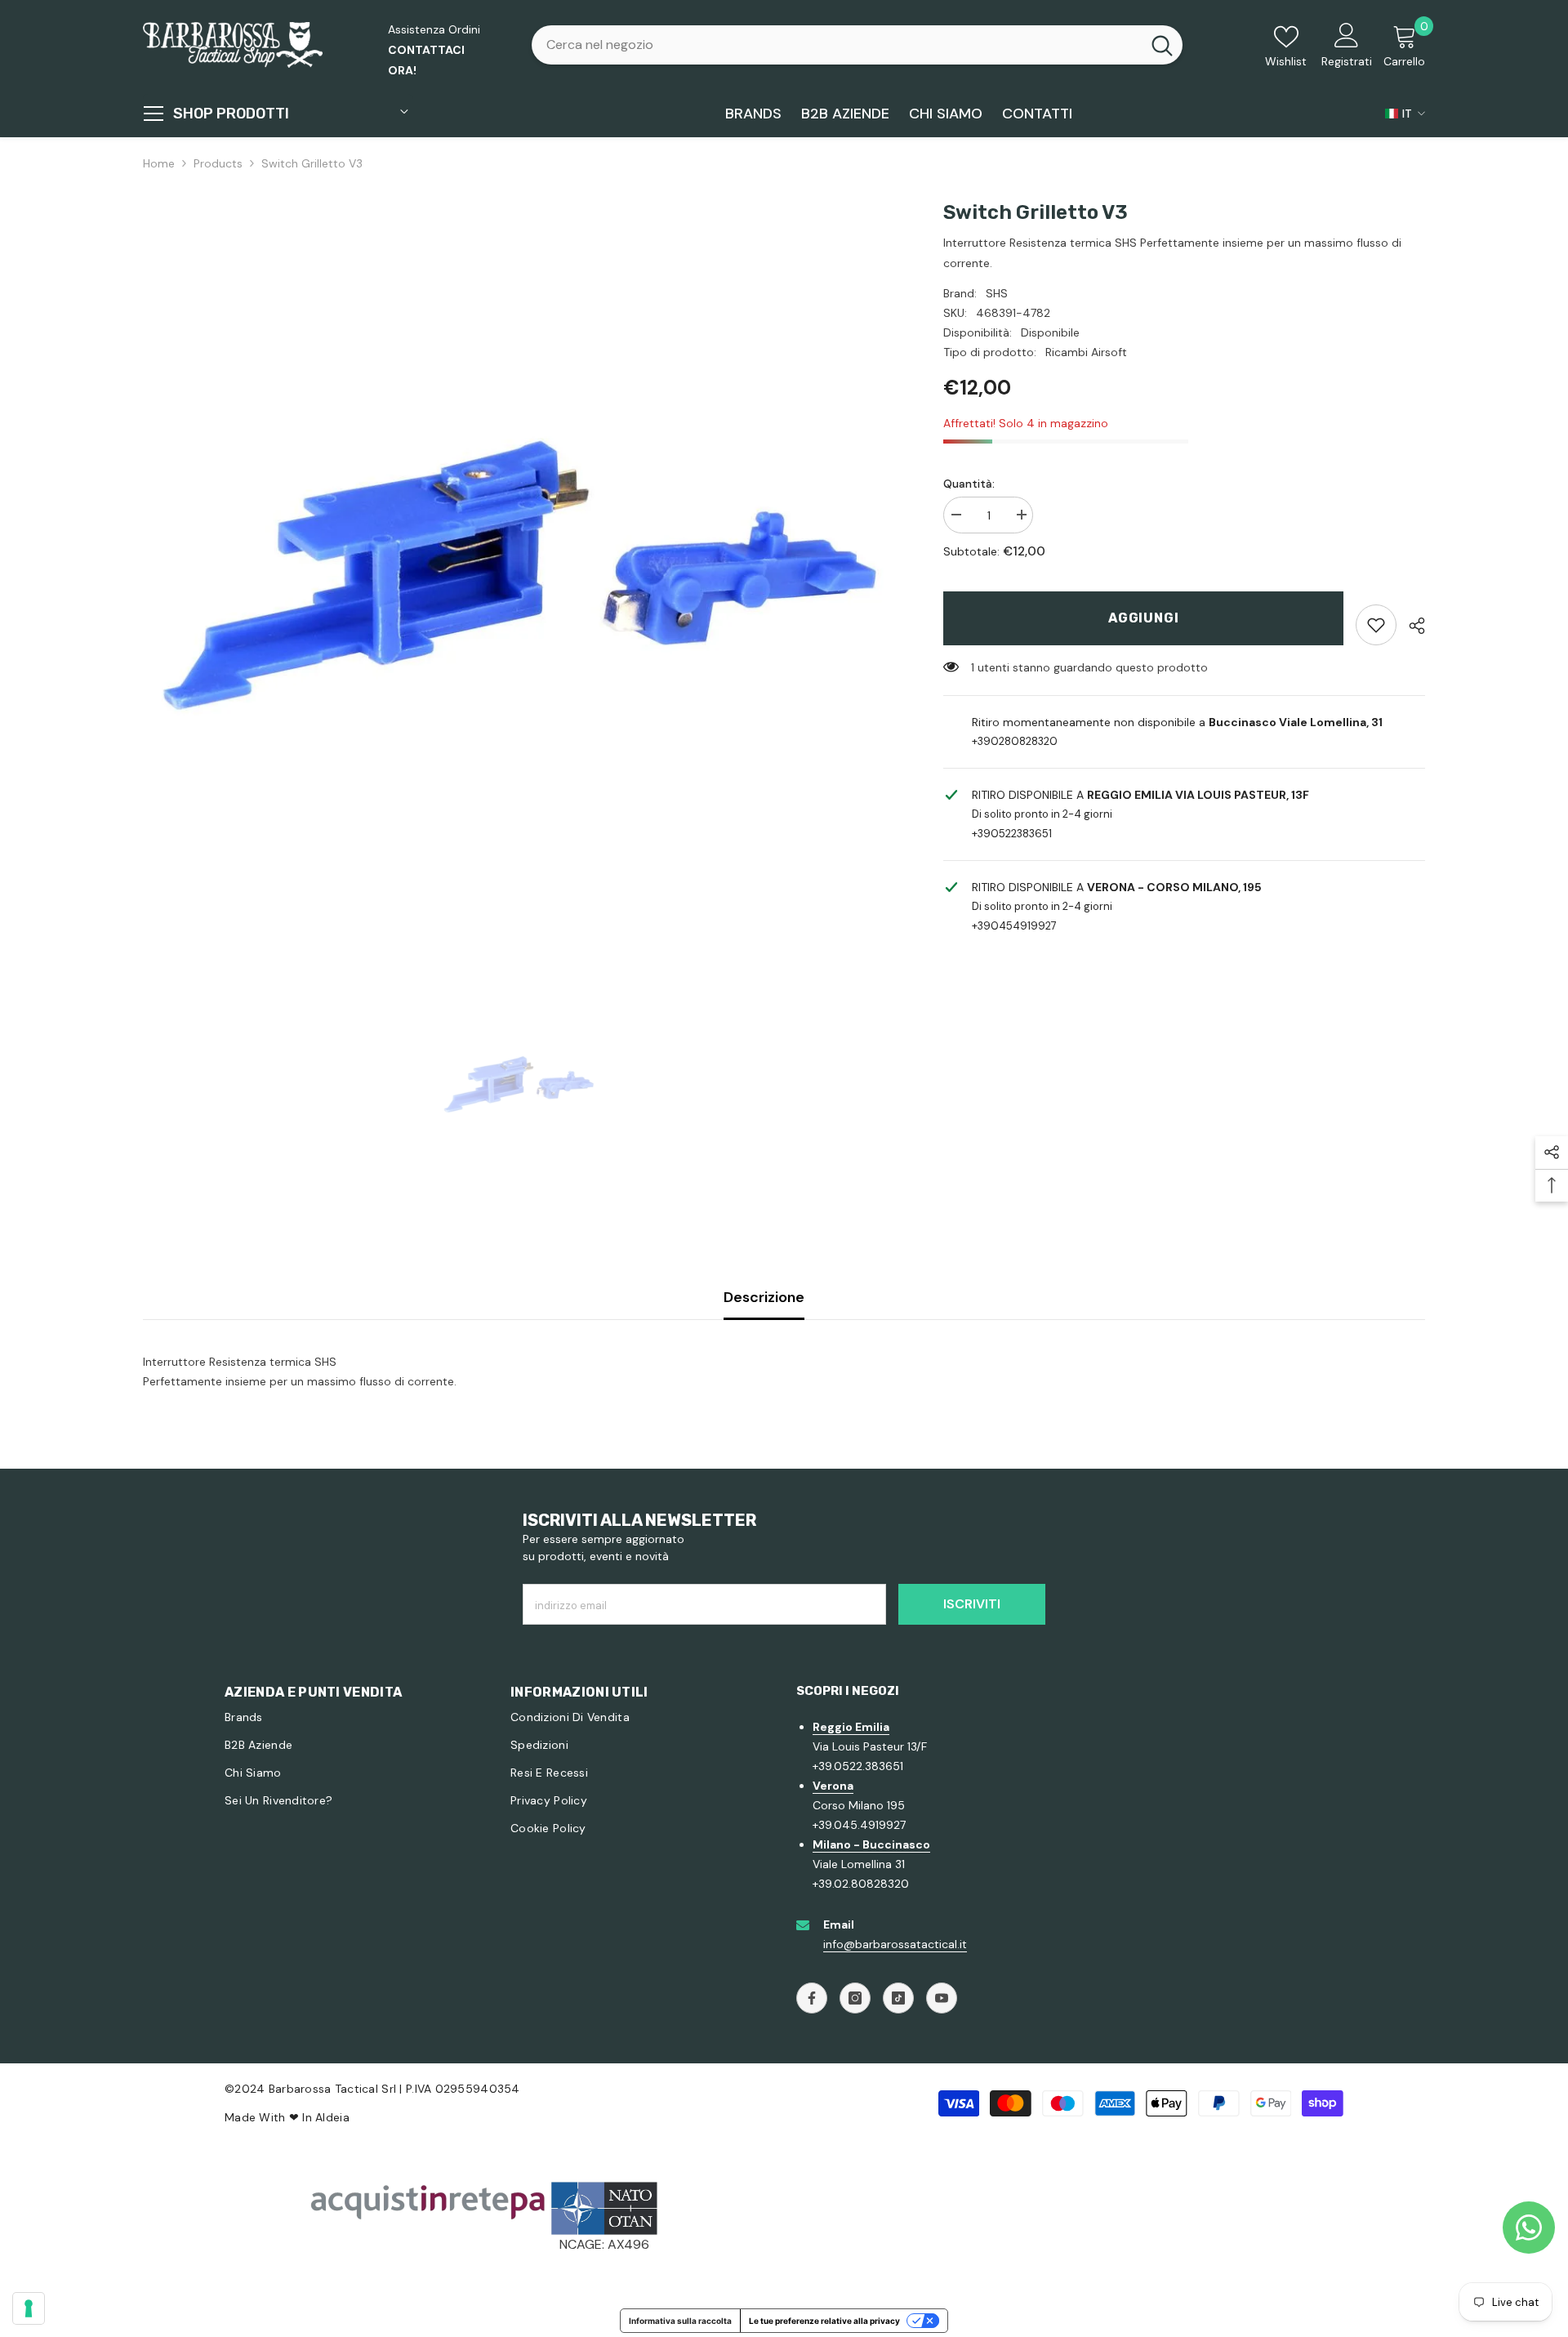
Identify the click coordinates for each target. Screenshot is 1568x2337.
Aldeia (332, 2117)
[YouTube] (942, 1998)
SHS (997, 293)
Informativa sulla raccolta (680, 2321)
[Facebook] (812, 1998)
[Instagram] (855, 1998)
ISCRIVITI (972, 1604)
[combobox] (836, 45)
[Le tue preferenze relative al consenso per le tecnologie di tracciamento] (29, 2308)
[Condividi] (1411, 626)
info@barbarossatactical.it (895, 1944)
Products (218, 163)
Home (159, 163)
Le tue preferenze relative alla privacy (824, 2321)
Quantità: (969, 484)
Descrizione (764, 1297)
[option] (519, 576)
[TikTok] (898, 1998)
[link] (1376, 625)
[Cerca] (857, 45)
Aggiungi (1143, 618)
